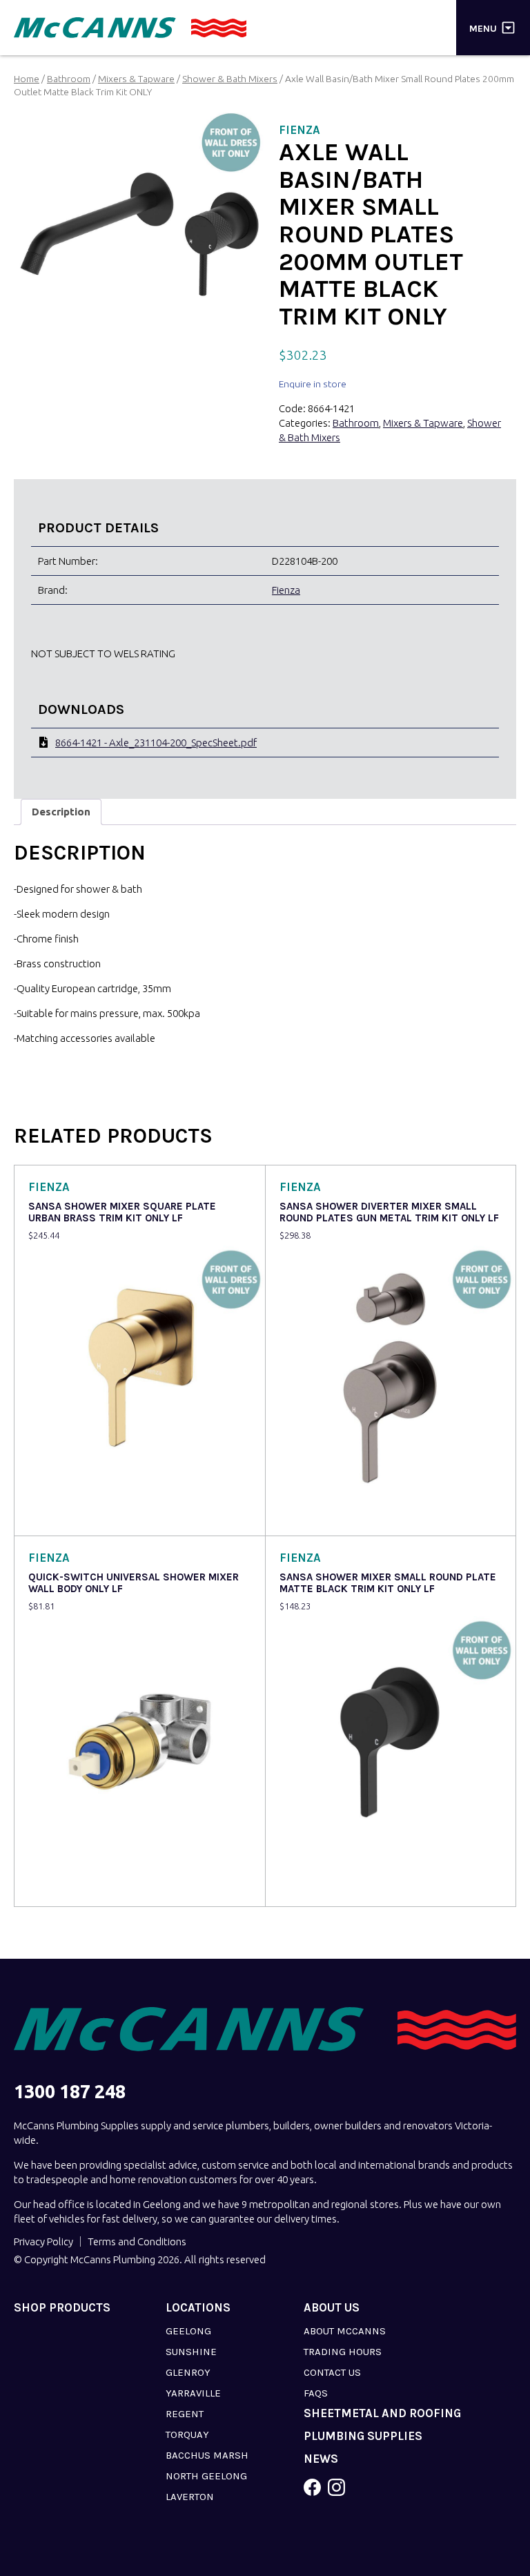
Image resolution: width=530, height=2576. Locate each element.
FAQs (316, 2393)
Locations (198, 2308)
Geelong (188, 2331)
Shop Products (62, 2308)
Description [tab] (61, 812)
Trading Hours (343, 2352)
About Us (332, 2308)
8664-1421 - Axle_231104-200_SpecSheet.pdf (156, 743)
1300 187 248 (70, 2092)
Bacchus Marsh (207, 2455)
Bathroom (69, 79)
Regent (185, 2414)
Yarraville (193, 2393)
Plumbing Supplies (363, 2436)
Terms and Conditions (137, 2241)
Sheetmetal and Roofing (382, 2413)
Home (27, 79)
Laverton (190, 2497)
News (321, 2459)
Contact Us (332, 2372)
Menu (483, 28)
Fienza (286, 590)
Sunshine (191, 2352)
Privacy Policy (43, 2241)
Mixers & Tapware (136, 79)
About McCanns (345, 2331)
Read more (56, 1516)
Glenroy (188, 2372)
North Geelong (206, 2476)
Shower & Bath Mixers (230, 79)
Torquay (187, 2434)
